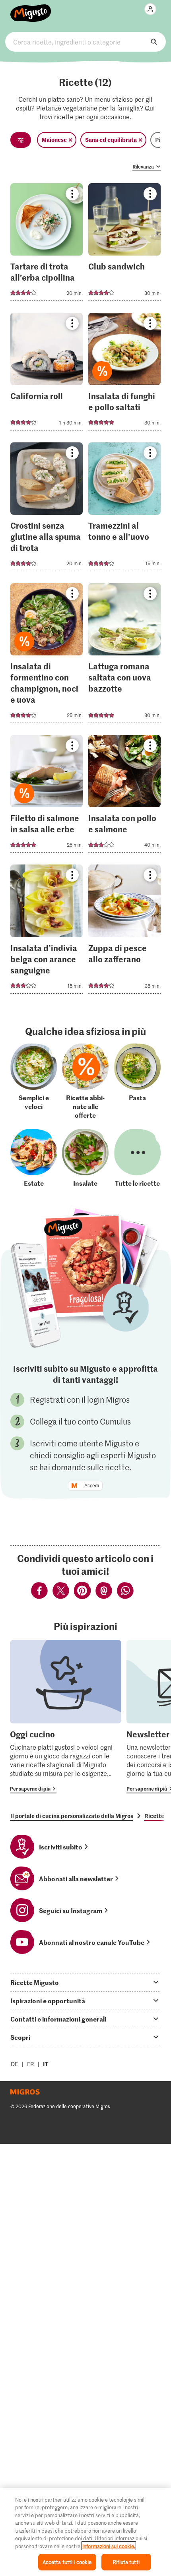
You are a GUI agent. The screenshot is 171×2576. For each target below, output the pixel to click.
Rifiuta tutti (126, 2562)
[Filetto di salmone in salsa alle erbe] (47, 796)
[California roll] (47, 374)
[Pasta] (137, 1081)
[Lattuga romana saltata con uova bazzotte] (124, 655)
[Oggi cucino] (66, 1717)
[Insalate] (85, 1158)
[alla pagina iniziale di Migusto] (31, 9)
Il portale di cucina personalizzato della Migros (72, 1816)
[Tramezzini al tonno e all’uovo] (124, 509)
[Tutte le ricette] (137, 1158)
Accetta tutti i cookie (67, 2562)
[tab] (85, 1982)
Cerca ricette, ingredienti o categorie (85, 42)
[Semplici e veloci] (34, 1081)
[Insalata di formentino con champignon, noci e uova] (47, 655)
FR (31, 2064)
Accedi (92, 1486)
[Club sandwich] (124, 244)
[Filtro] (21, 140)
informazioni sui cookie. (109, 2546)
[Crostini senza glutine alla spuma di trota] (47, 509)
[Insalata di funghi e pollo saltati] (124, 374)
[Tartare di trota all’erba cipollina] (47, 244)
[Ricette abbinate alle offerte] (85, 1081)
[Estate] (34, 1158)
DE (15, 2064)
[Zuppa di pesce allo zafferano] (124, 931)
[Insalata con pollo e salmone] (124, 796)
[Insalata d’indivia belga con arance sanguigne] (47, 931)
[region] (85, 2532)
